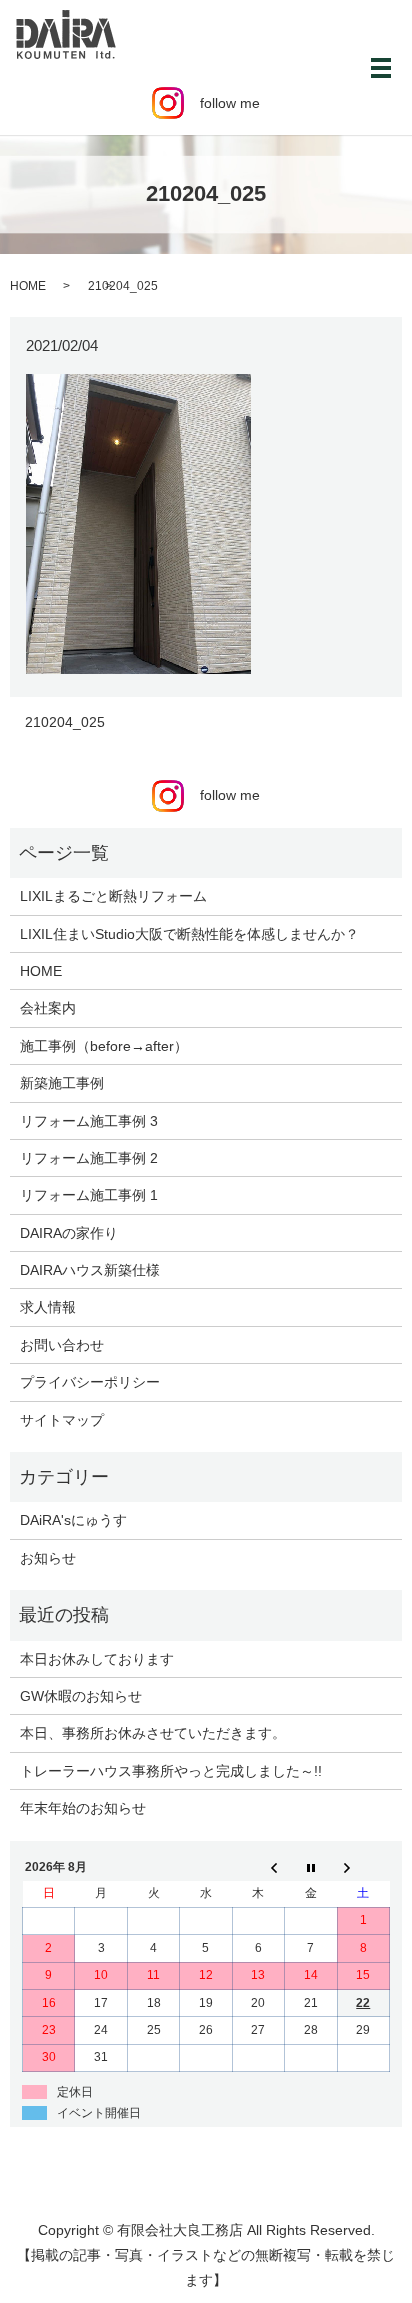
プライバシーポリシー (90, 1382)
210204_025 (65, 722)
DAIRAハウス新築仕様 (90, 1270)
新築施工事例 (62, 1083)
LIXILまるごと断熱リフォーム (113, 896)
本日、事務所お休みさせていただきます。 (153, 1733)
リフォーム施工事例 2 (89, 1158)
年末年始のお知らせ (83, 1808)
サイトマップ (62, 1420)
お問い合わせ (62, 1345)
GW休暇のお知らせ (81, 1696)
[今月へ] (311, 1867)
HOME (28, 286)
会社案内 (48, 1008)
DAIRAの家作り (69, 1233)
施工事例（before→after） (104, 1046)
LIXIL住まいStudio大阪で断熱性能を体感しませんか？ (189, 934)
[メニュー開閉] (381, 68)
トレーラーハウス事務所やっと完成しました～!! (171, 1771)
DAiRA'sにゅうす (73, 1520)
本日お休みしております (97, 1659)
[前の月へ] (258, 1867)
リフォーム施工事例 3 (89, 1121)
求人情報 (48, 1307)
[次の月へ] (363, 1867)
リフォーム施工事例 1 (89, 1195)
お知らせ (48, 1558)
